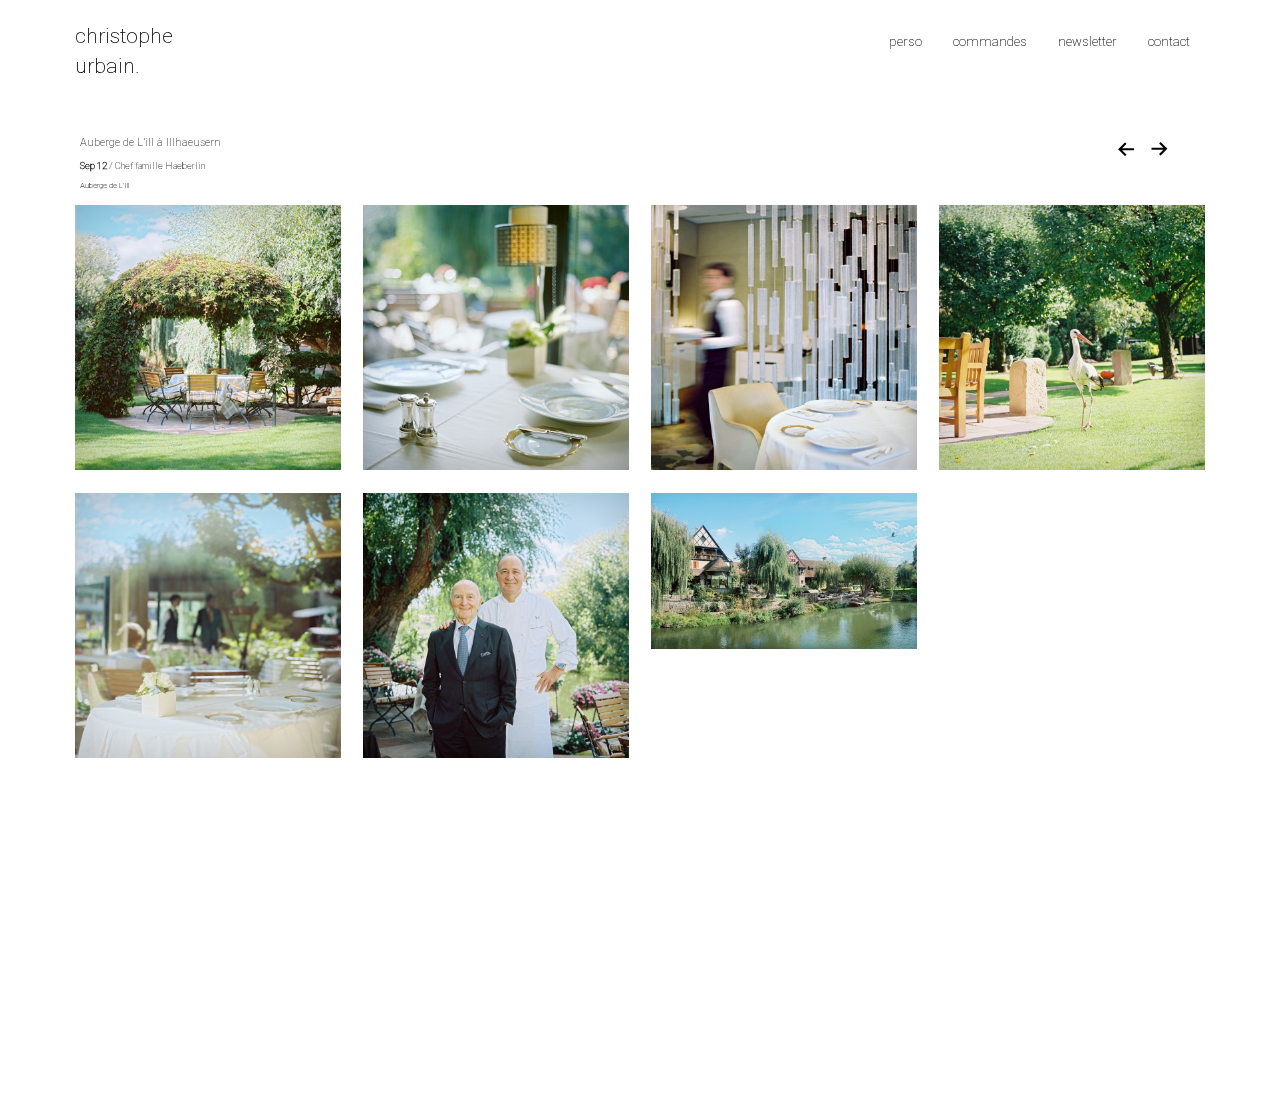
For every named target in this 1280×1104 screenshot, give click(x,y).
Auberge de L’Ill (104, 185)
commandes (990, 41)
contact (1169, 41)
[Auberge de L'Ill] (208, 336)
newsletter (1087, 41)
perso (905, 41)
